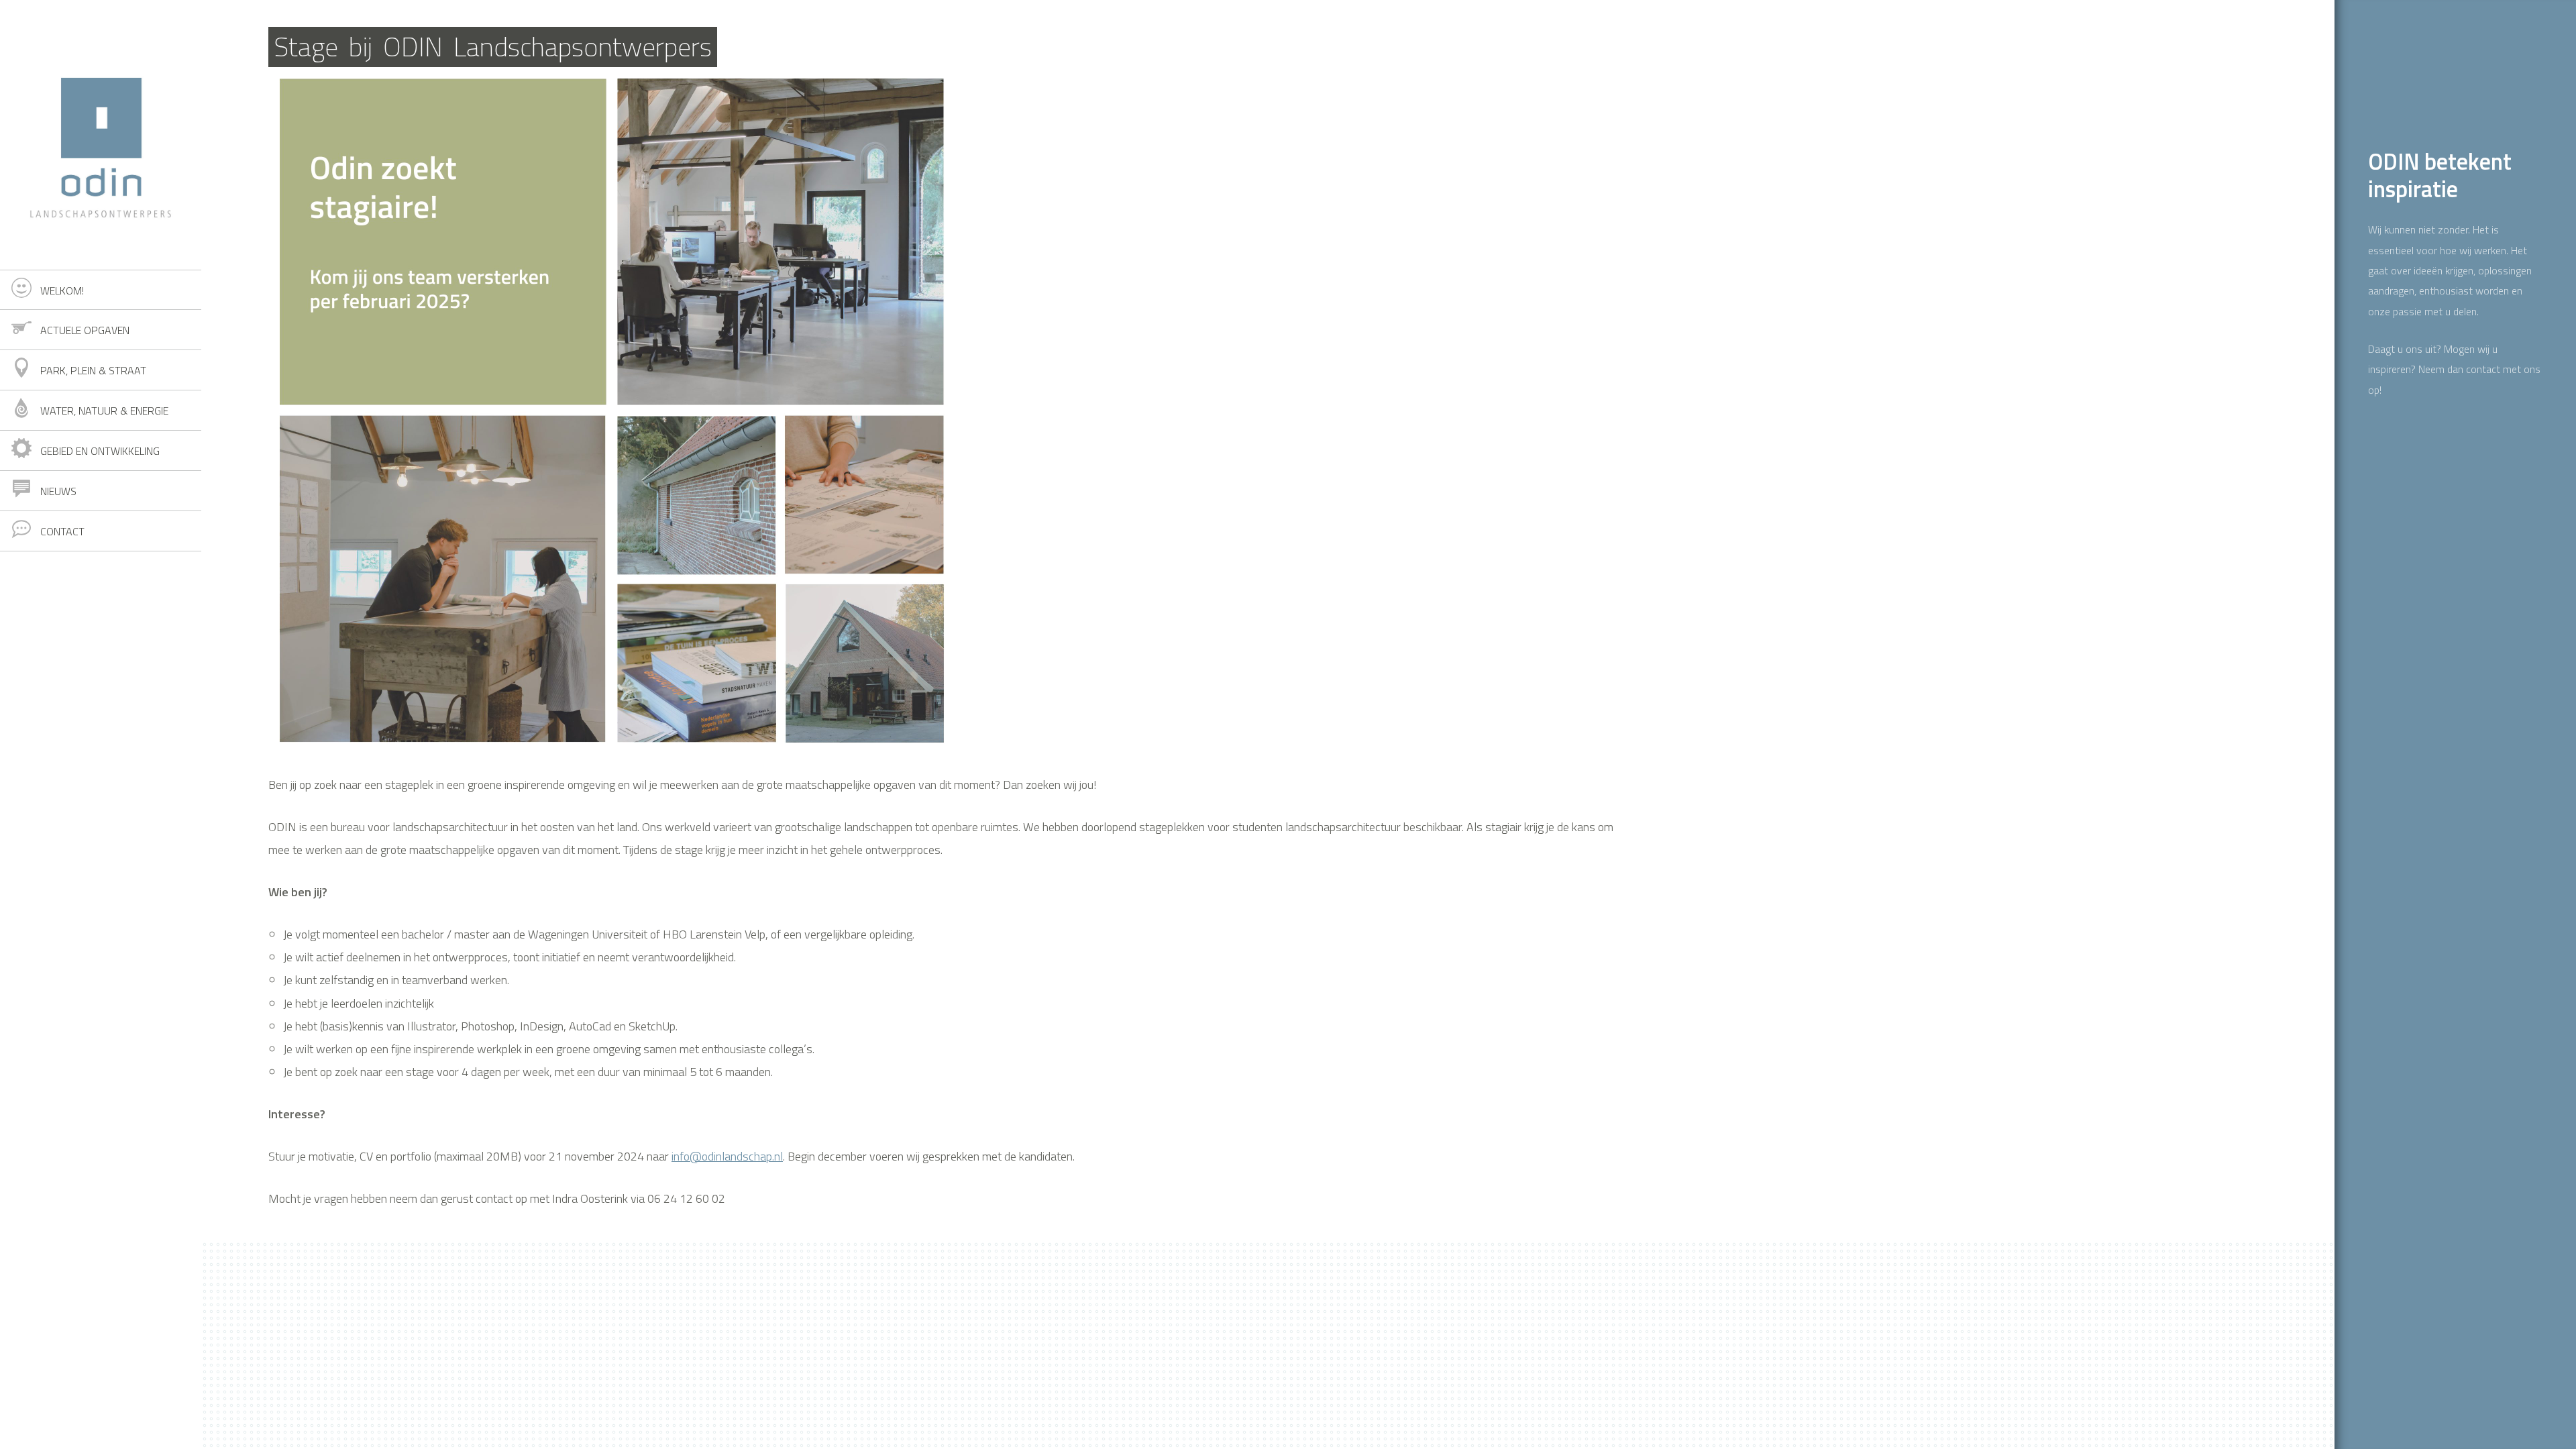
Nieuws (58, 491)
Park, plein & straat (93, 370)
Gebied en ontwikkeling (100, 451)
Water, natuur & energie (104, 411)
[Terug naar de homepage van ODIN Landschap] (101, 135)
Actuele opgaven (85, 330)
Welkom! (62, 290)
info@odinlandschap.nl (727, 1156)
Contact (62, 531)
